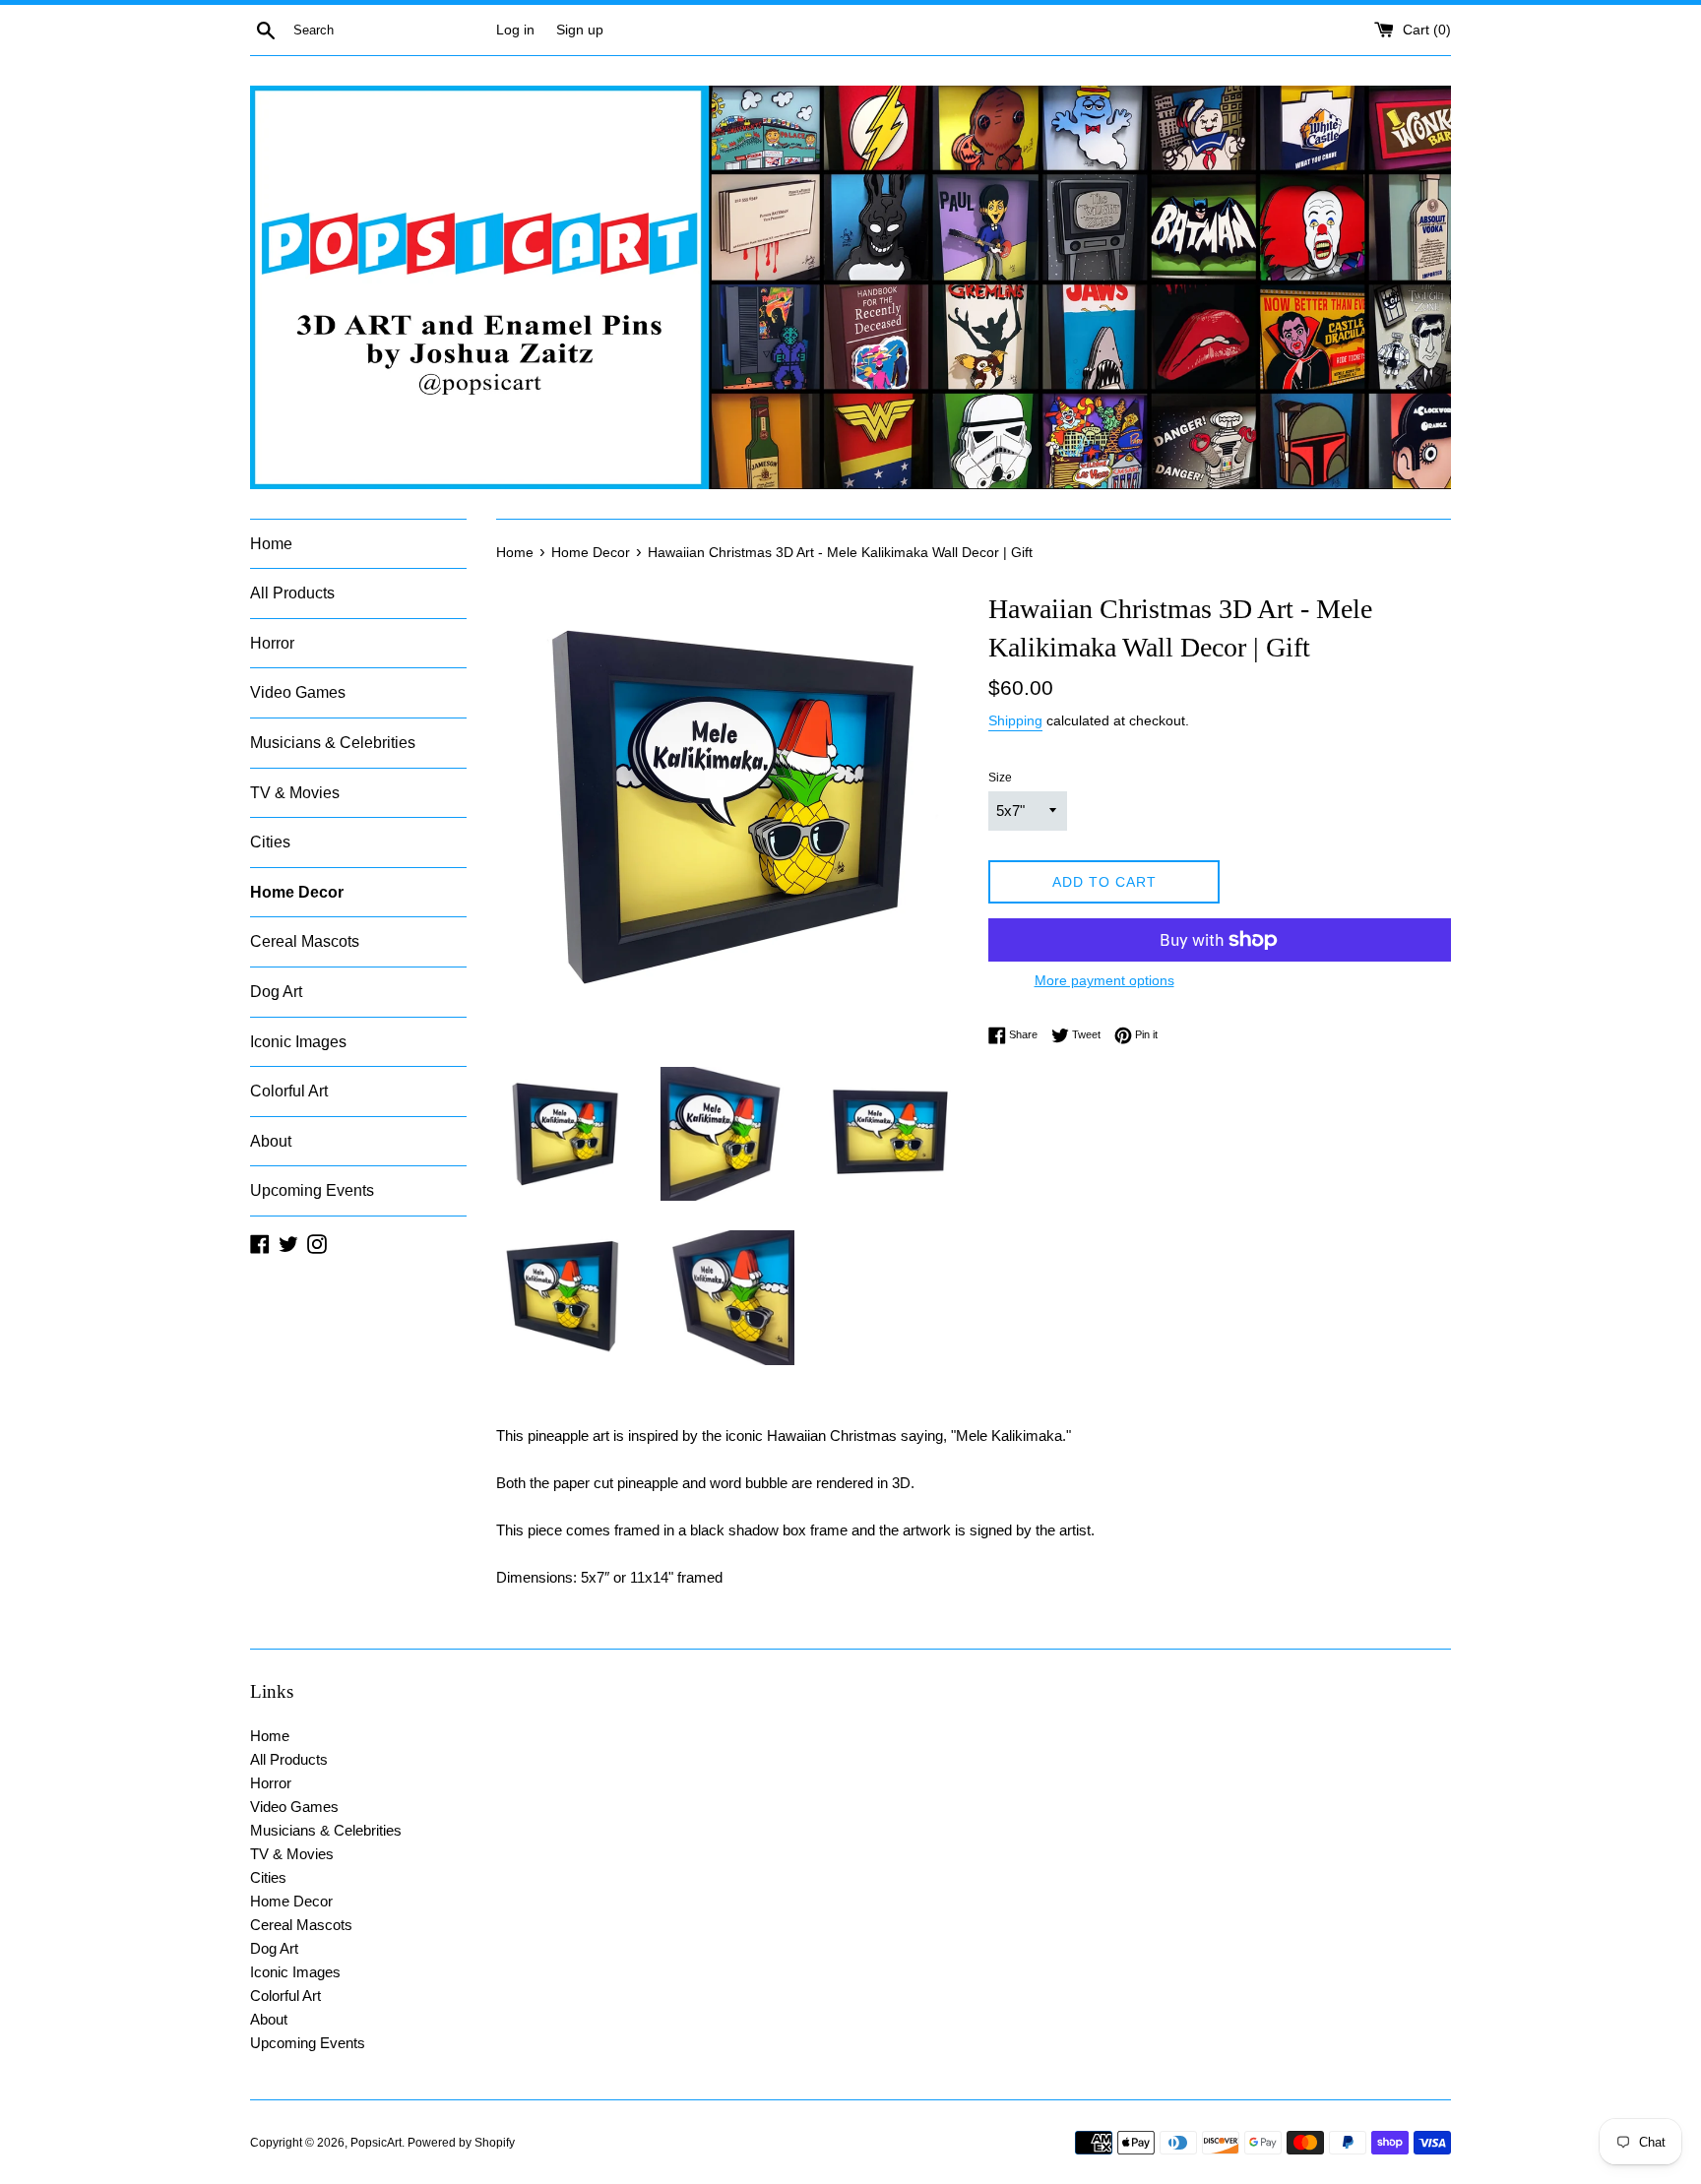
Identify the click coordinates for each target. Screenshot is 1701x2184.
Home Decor (297, 892)
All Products (292, 593)
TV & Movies (295, 793)
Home (271, 544)
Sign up (580, 30)
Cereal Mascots (305, 941)
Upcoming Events (312, 1190)
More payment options (1104, 980)
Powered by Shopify (461, 2143)
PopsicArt (376, 2143)
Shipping (1015, 720)
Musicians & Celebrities (333, 743)
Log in (515, 30)
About (271, 1141)
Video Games (298, 692)
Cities (270, 842)
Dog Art (276, 992)
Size (1000, 778)
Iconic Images (298, 1042)
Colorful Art (289, 1091)
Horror (272, 643)
